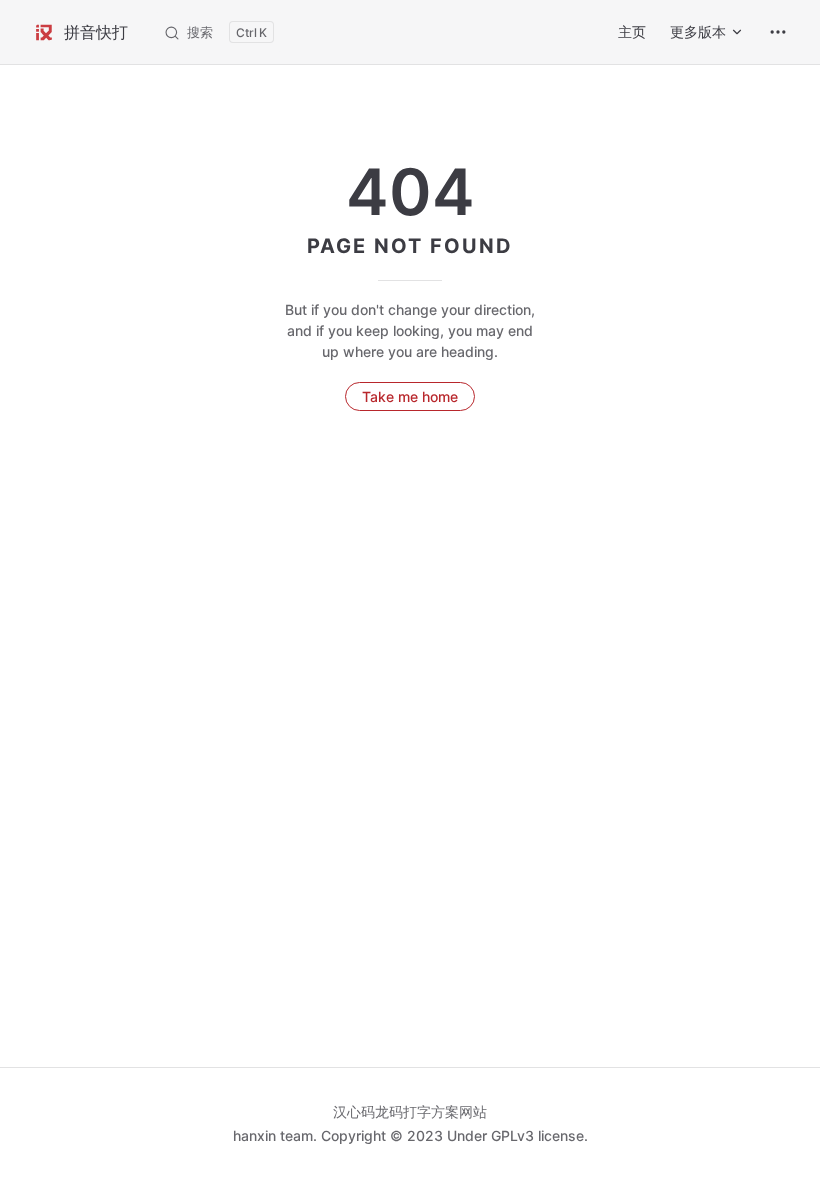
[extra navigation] (778, 32)
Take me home (410, 396)
